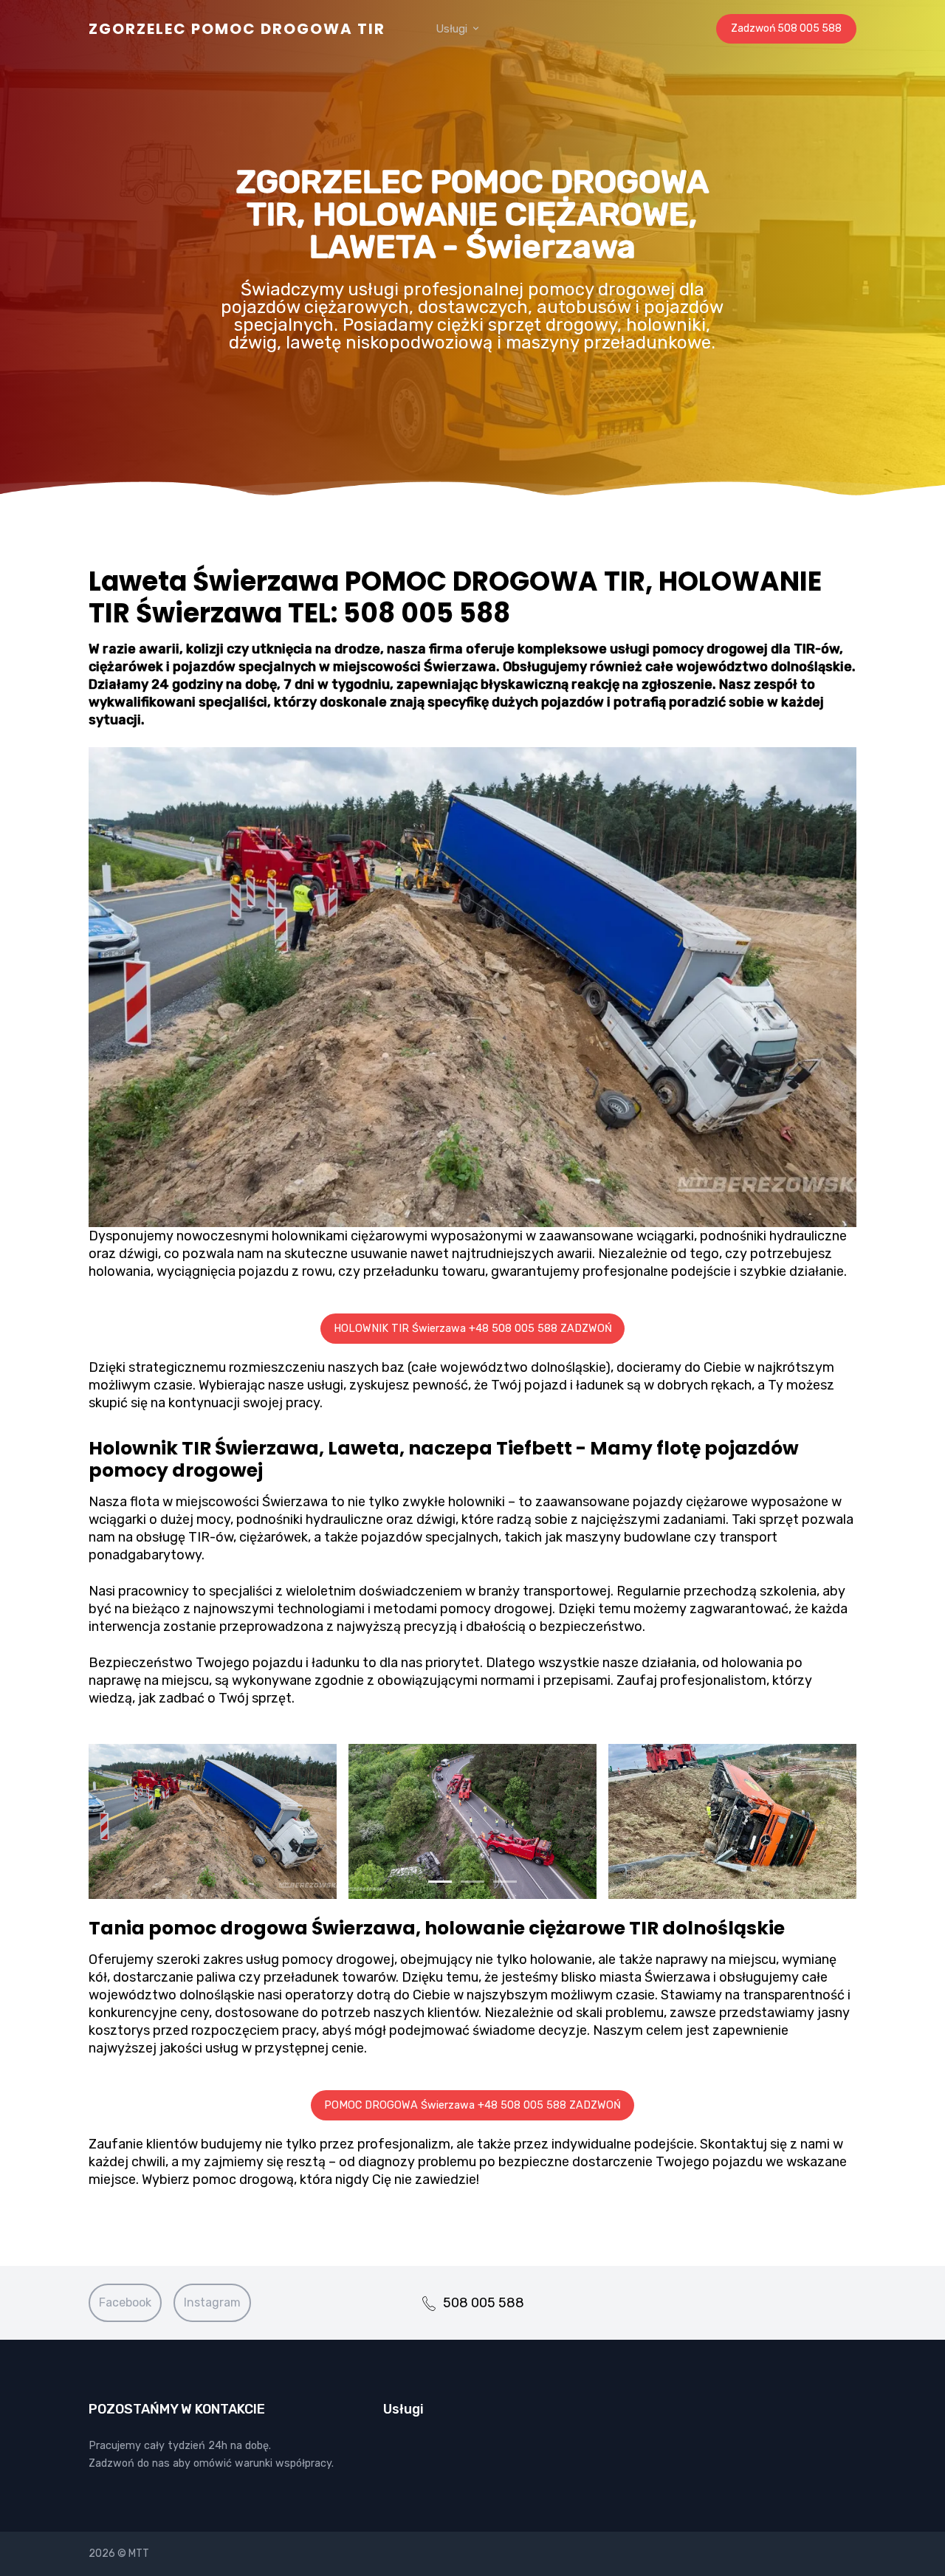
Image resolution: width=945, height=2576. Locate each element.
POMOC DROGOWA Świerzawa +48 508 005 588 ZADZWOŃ (472, 2105)
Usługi (453, 29)
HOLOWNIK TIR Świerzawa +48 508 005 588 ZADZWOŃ (473, 1329)
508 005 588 (484, 2303)
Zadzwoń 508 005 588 (786, 28)
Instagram (212, 2302)
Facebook (125, 2302)
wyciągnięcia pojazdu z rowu (244, 1271)
